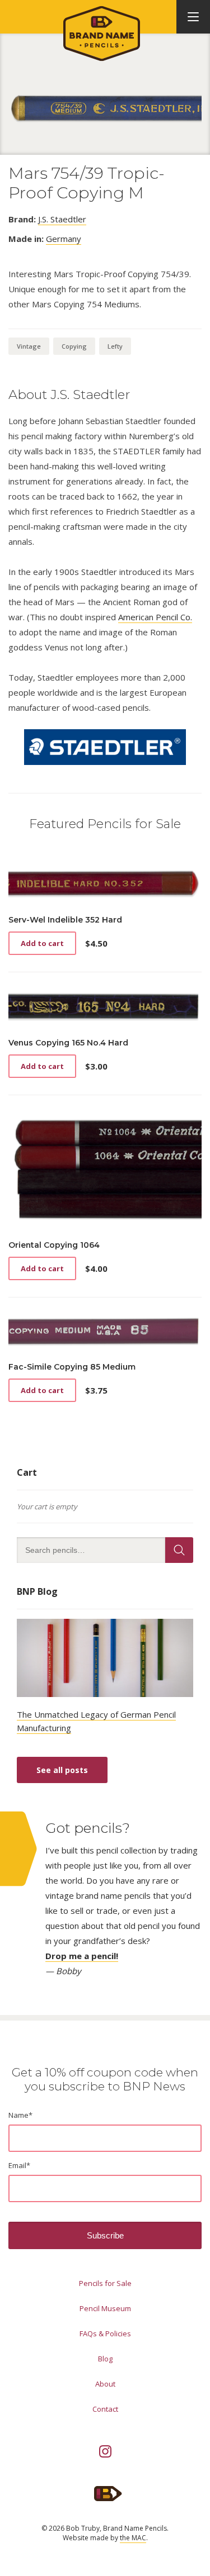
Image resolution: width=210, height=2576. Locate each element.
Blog (105, 2359)
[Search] (179, 1550)
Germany (64, 239)
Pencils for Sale (105, 2283)
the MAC (133, 2538)
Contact (105, 2409)
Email (19, 2165)
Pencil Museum (105, 2308)
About (105, 2384)
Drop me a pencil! (82, 1956)
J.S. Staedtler (62, 219)
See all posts (62, 1770)
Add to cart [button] (42, 943)
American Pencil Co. (155, 617)
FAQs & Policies (105, 2333)
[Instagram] (105, 2451)
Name (20, 2115)
